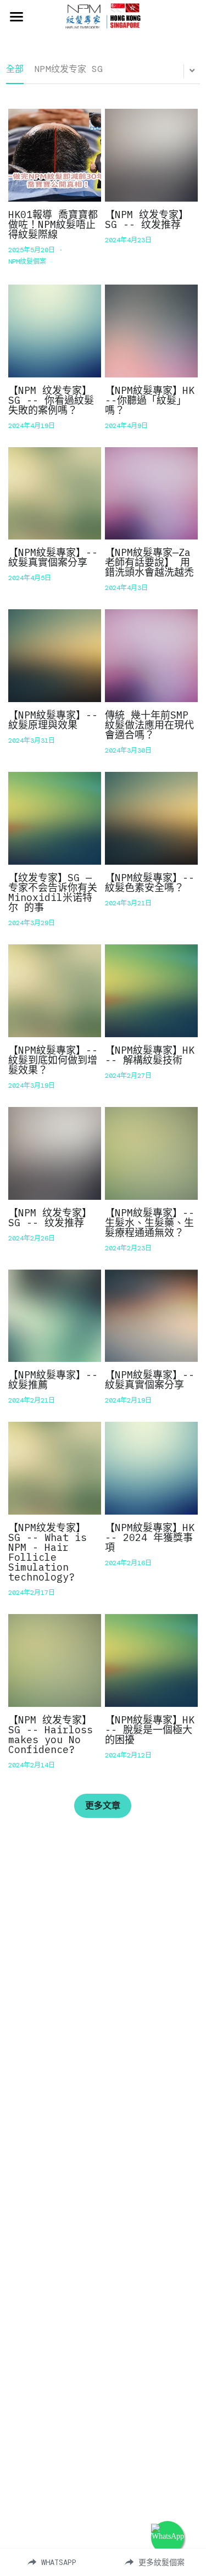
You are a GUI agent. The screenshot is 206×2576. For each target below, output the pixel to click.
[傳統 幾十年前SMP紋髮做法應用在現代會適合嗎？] (151, 656)
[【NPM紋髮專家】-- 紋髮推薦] (55, 1316)
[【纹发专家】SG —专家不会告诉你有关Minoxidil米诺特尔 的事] (55, 818)
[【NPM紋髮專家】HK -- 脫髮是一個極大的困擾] (151, 1660)
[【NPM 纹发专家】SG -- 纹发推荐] (151, 155)
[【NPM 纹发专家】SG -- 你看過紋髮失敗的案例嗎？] (55, 331)
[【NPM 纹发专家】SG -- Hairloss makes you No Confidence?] (55, 1660)
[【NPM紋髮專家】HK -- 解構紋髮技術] (151, 991)
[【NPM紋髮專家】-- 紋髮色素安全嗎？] (151, 818)
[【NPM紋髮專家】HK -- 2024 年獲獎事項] (151, 1468)
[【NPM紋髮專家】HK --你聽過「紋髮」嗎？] (151, 331)
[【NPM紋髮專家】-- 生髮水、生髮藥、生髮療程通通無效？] (151, 1153)
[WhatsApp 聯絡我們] (168, 2538)
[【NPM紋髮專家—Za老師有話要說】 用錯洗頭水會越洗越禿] (151, 494)
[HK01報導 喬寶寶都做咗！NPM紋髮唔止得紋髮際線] (55, 155)
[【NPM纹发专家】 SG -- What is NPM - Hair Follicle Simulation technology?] (55, 1468)
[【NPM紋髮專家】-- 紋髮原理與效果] (55, 656)
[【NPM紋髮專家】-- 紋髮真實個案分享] (55, 494)
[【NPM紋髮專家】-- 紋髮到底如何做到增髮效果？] (55, 991)
